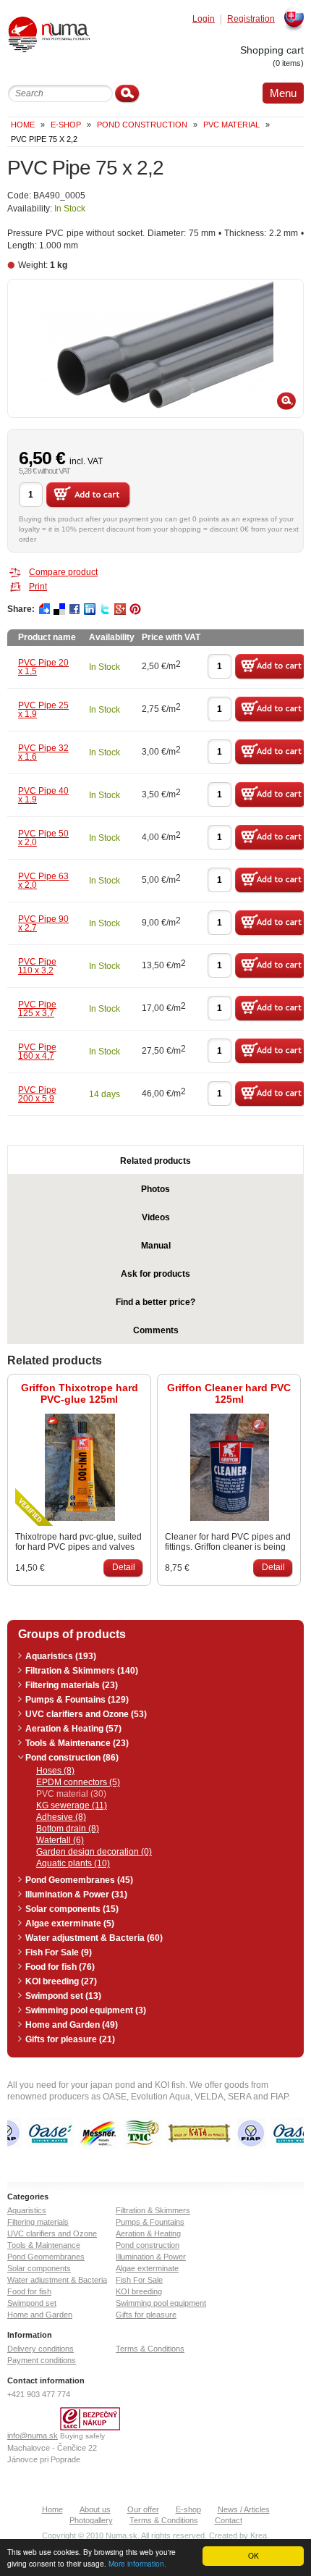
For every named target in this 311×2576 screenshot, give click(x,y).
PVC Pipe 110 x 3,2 (37, 966)
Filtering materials (38, 2222)
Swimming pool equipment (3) (86, 2010)
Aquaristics (27, 2210)
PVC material (231, 125)
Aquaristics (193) (61, 1656)
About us (95, 2509)
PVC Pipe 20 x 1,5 (43, 667)
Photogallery (91, 2520)
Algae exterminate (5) (70, 1923)
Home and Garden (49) (72, 2025)
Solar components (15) (72, 1909)
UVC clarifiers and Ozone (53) (86, 1714)
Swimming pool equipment (161, 2303)
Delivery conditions (41, 2349)
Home (23, 125)
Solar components (39, 2268)
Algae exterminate (147, 2268)
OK (254, 2555)
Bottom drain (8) (68, 1829)
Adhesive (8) (61, 1817)
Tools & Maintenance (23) (77, 1743)
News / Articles (244, 2509)
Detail (124, 1567)
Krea (259, 2535)
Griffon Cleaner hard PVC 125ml (229, 1393)
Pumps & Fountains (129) (77, 1700)
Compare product (63, 572)
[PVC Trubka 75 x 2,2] (155, 348)
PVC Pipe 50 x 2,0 (43, 838)
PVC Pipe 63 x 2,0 (43, 881)
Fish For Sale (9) (59, 1952)
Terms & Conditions (150, 2349)
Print (38, 587)
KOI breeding (139, 2291)
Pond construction (142, 125)
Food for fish (29, 2291)
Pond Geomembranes (46, 2257)
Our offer (143, 2509)
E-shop (188, 2509)
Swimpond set (32, 2303)
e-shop (66, 125)
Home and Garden (40, 2315)
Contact (229, 2520)
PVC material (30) (71, 1794)
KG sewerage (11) (72, 1805)
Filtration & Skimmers (153, 2210)
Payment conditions (42, 2360)
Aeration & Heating (148, 2233)
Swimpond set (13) (63, 1996)
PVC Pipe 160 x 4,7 (37, 1052)
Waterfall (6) (60, 1840)
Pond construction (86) (72, 1758)
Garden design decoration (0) (94, 1852)
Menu (283, 93)
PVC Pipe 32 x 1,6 (43, 752)
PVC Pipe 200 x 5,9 (37, 1094)
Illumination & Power (151, 2257)
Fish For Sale (139, 2280)
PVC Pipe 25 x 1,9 (43, 710)
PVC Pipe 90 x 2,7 (43, 923)
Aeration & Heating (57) (73, 1729)
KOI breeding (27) (61, 1981)
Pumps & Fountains (150, 2222)
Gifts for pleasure (146, 2315)
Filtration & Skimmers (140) (82, 1671)
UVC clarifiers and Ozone (52, 2233)
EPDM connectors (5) (78, 1782)
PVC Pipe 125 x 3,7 (37, 1009)
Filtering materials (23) (72, 1685)
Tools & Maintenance (44, 2245)
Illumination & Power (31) (76, 1895)
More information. (137, 2563)
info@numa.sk (33, 2436)
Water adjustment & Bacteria (57, 2280)
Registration (251, 19)
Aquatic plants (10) (73, 1863)
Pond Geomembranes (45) (79, 1880)
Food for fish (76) (60, 1967)
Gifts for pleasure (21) (70, 2039)
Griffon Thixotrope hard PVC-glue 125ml (80, 1393)
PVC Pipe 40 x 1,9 (43, 795)
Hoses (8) (55, 1771)
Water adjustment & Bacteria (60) (94, 1938)
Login (204, 19)
